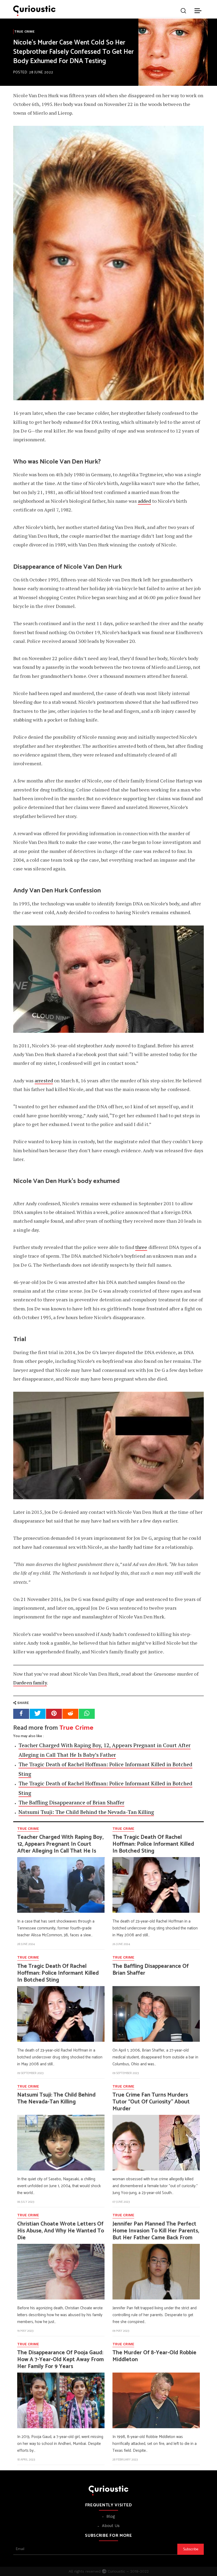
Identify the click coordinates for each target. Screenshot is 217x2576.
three (141, 1247)
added (144, 501)
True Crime (24, 32)
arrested (44, 1080)
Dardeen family (30, 1683)
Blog (111, 2516)
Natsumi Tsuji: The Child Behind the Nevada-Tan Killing (86, 1812)
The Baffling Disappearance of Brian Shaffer (71, 1802)
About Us (111, 2526)
